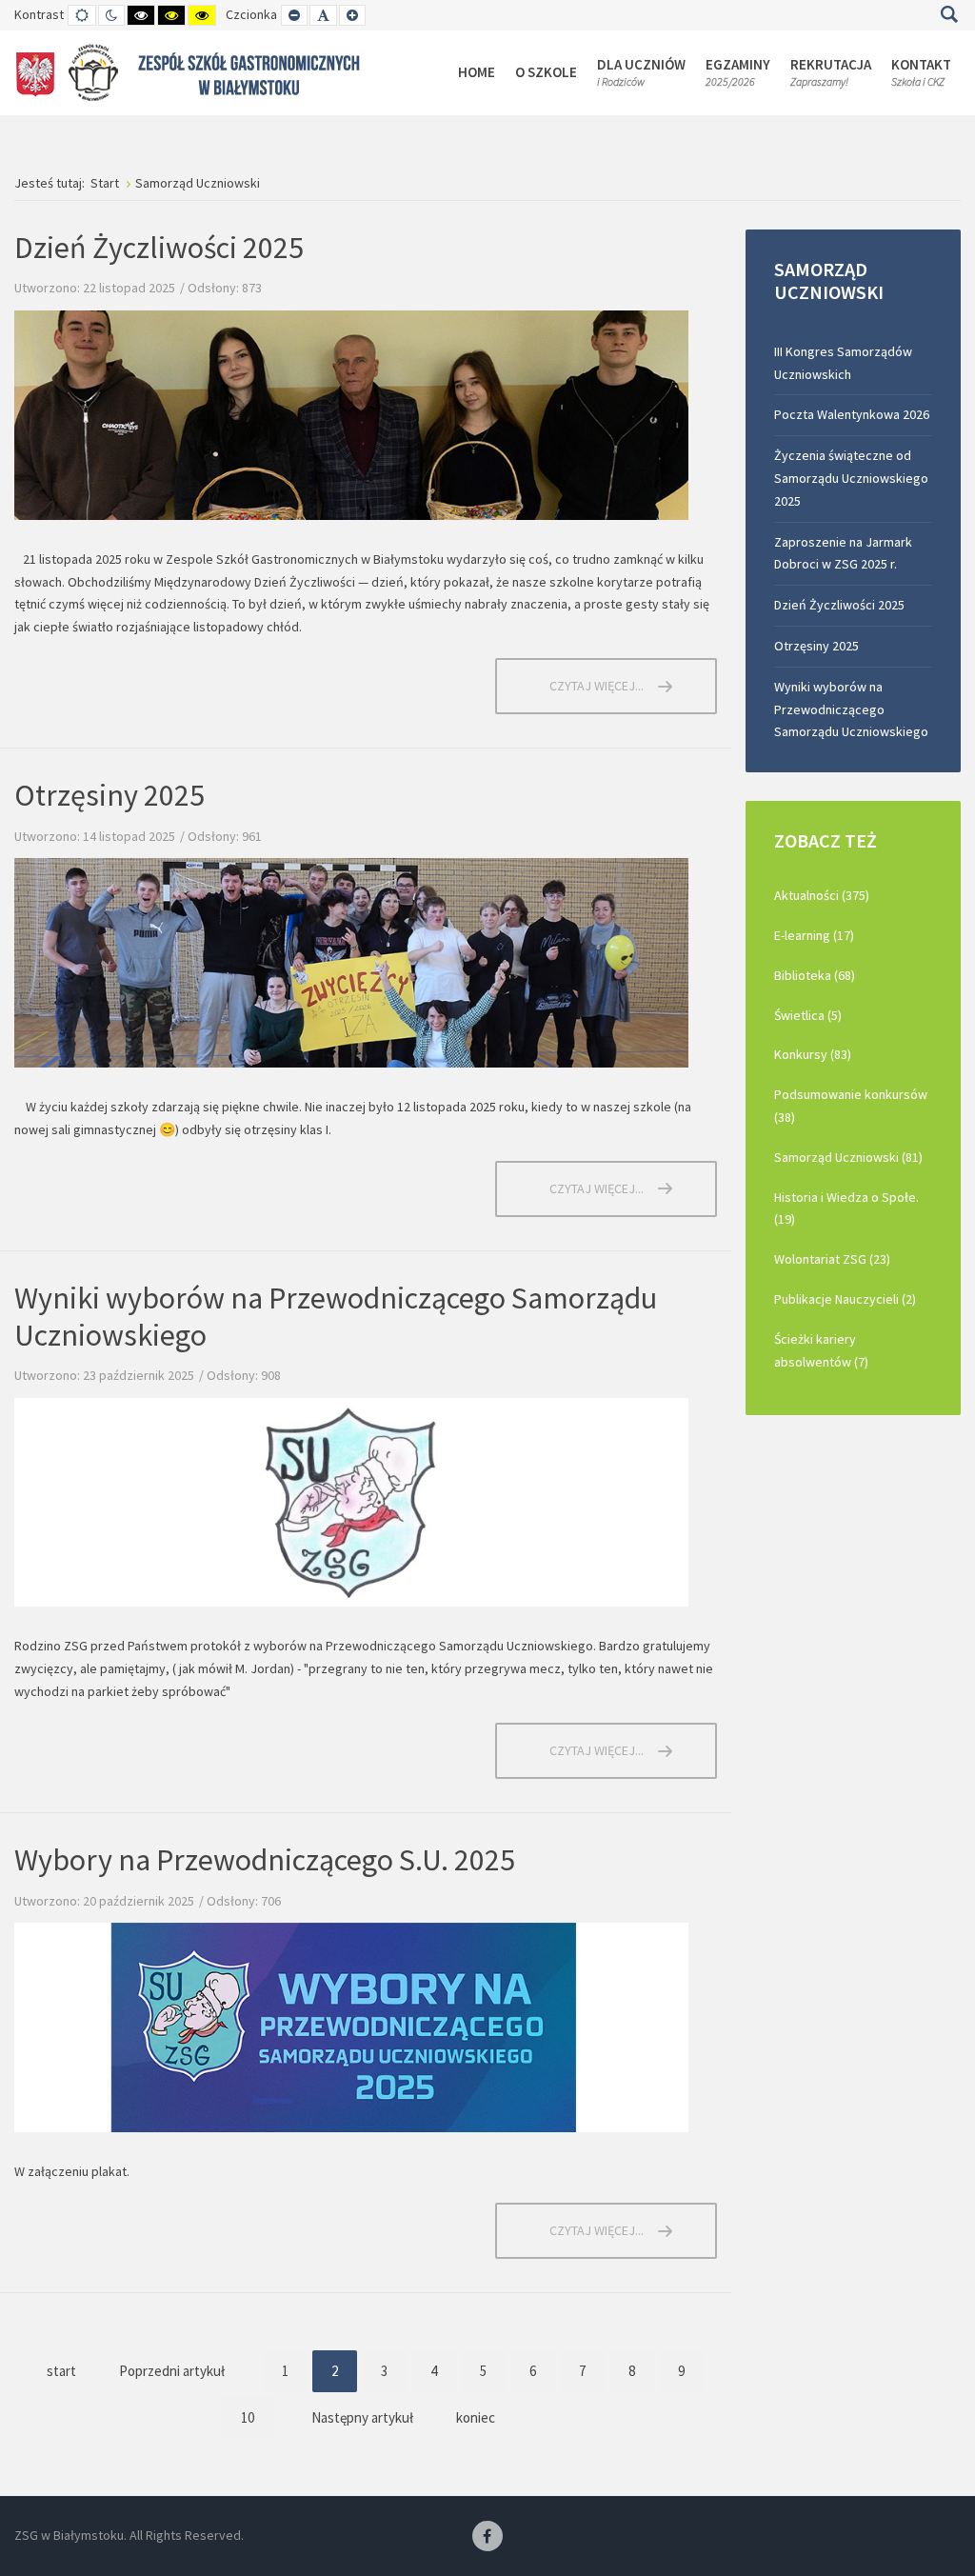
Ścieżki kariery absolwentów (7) (821, 1350)
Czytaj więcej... (597, 686)
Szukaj (949, 14)
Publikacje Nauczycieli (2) (845, 1299)
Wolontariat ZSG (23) (832, 1259)
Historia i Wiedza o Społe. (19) (846, 1208)
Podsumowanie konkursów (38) (851, 1106)
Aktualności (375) (822, 895)
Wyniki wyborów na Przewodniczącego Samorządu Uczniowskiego (336, 1316)
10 (248, 2417)
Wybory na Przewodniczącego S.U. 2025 (265, 1860)
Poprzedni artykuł (172, 2371)
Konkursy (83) (813, 1054)
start (61, 2371)
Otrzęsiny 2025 (109, 795)
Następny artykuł (362, 2417)
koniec (476, 2417)
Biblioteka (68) (815, 975)
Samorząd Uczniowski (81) (848, 1157)
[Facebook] (487, 2537)
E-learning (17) (814, 935)
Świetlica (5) (808, 1015)
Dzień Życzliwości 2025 (159, 248)
